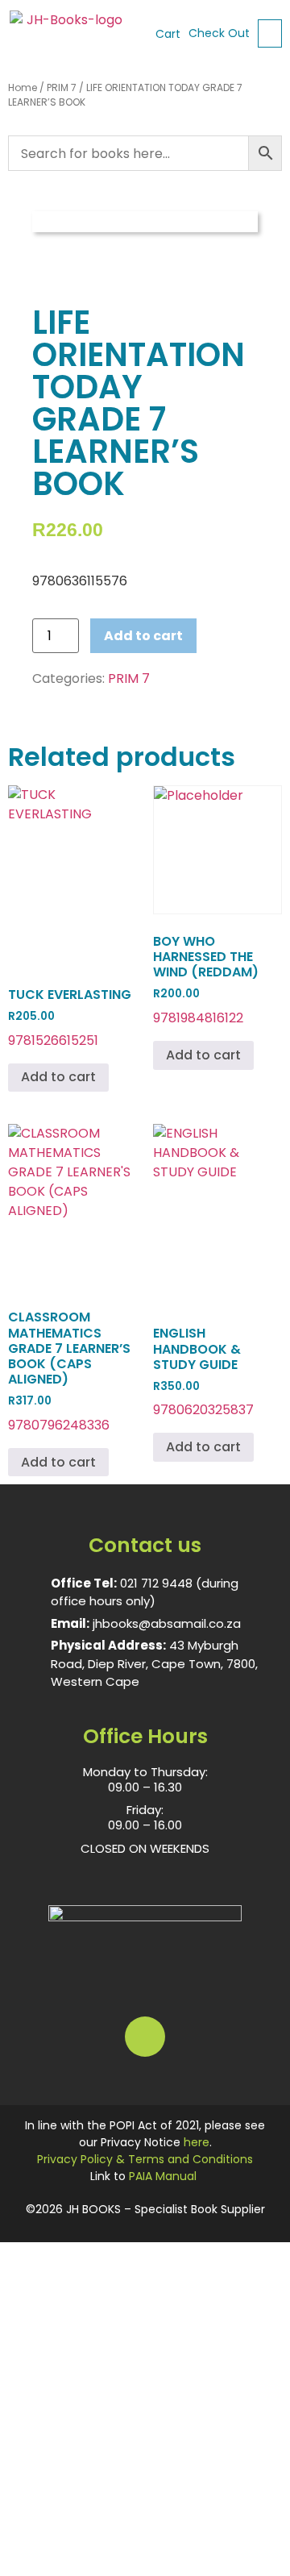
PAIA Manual (163, 2176)
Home (23, 87)
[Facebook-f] (145, 2037)
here (197, 2142)
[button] (270, 33)
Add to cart (143, 636)
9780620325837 (203, 1371)
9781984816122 (206, 980)
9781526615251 (70, 1017)
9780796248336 (69, 1371)
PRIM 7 (62, 87)
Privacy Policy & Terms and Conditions (145, 2159)
